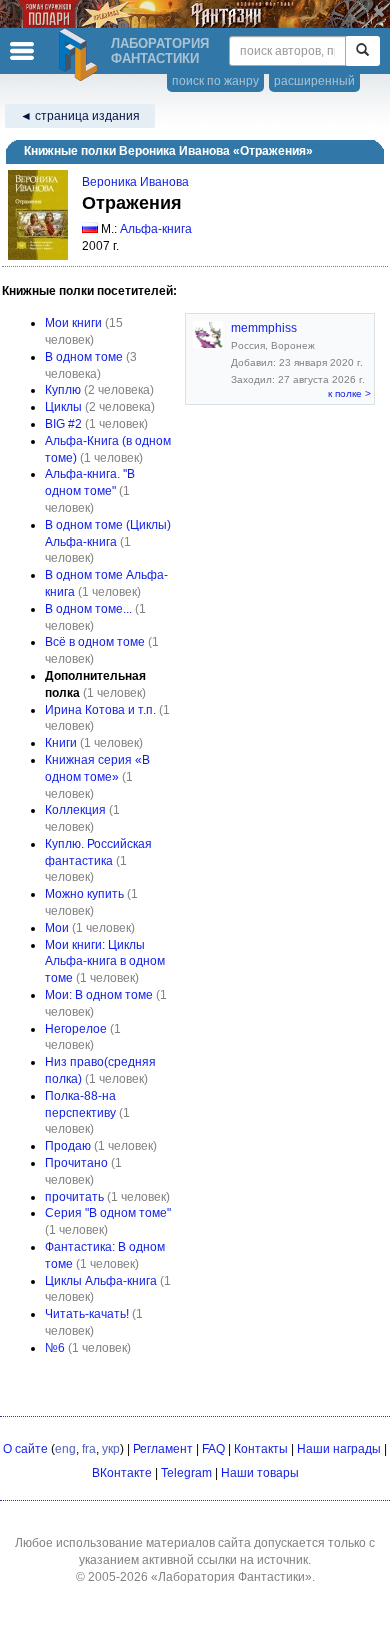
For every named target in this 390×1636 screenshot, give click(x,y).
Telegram (186, 1473)
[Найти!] (362, 51)
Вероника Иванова (135, 182)
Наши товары (260, 1473)
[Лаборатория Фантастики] (81, 55)
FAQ (213, 1449)
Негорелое (76, 1029)
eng (65, 1449)
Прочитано (76, 1163)
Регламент (163, 1449)
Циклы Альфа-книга (101, 1281)
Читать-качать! (87, 1314)
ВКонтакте (122, 1473)
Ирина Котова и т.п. (100, 710)
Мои (57, 928)
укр (111, 1449)
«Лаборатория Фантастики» (231, 1577)
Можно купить (84, 894)
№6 (55, 1348)
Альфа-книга (156, 229)
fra (89, 1449)
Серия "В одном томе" (108, 1213)
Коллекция (75, 810)
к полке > (349, 393)
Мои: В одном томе (99, 995)
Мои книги (73, 323)
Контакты (261, 1449)
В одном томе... (88, 609)
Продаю (68, 1146)
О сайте (25, 1449)
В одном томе (84, 357)
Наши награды (339, 1449)
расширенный (314, 81)
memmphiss (264, 328)
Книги (61, 743)
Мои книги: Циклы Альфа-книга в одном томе (105, 962)
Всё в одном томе (95, 642)
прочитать (74, 1197)
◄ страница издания (80, 116)
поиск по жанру (215, 81)
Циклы (63, 407)
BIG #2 (63, 424)
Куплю (63, 390)
